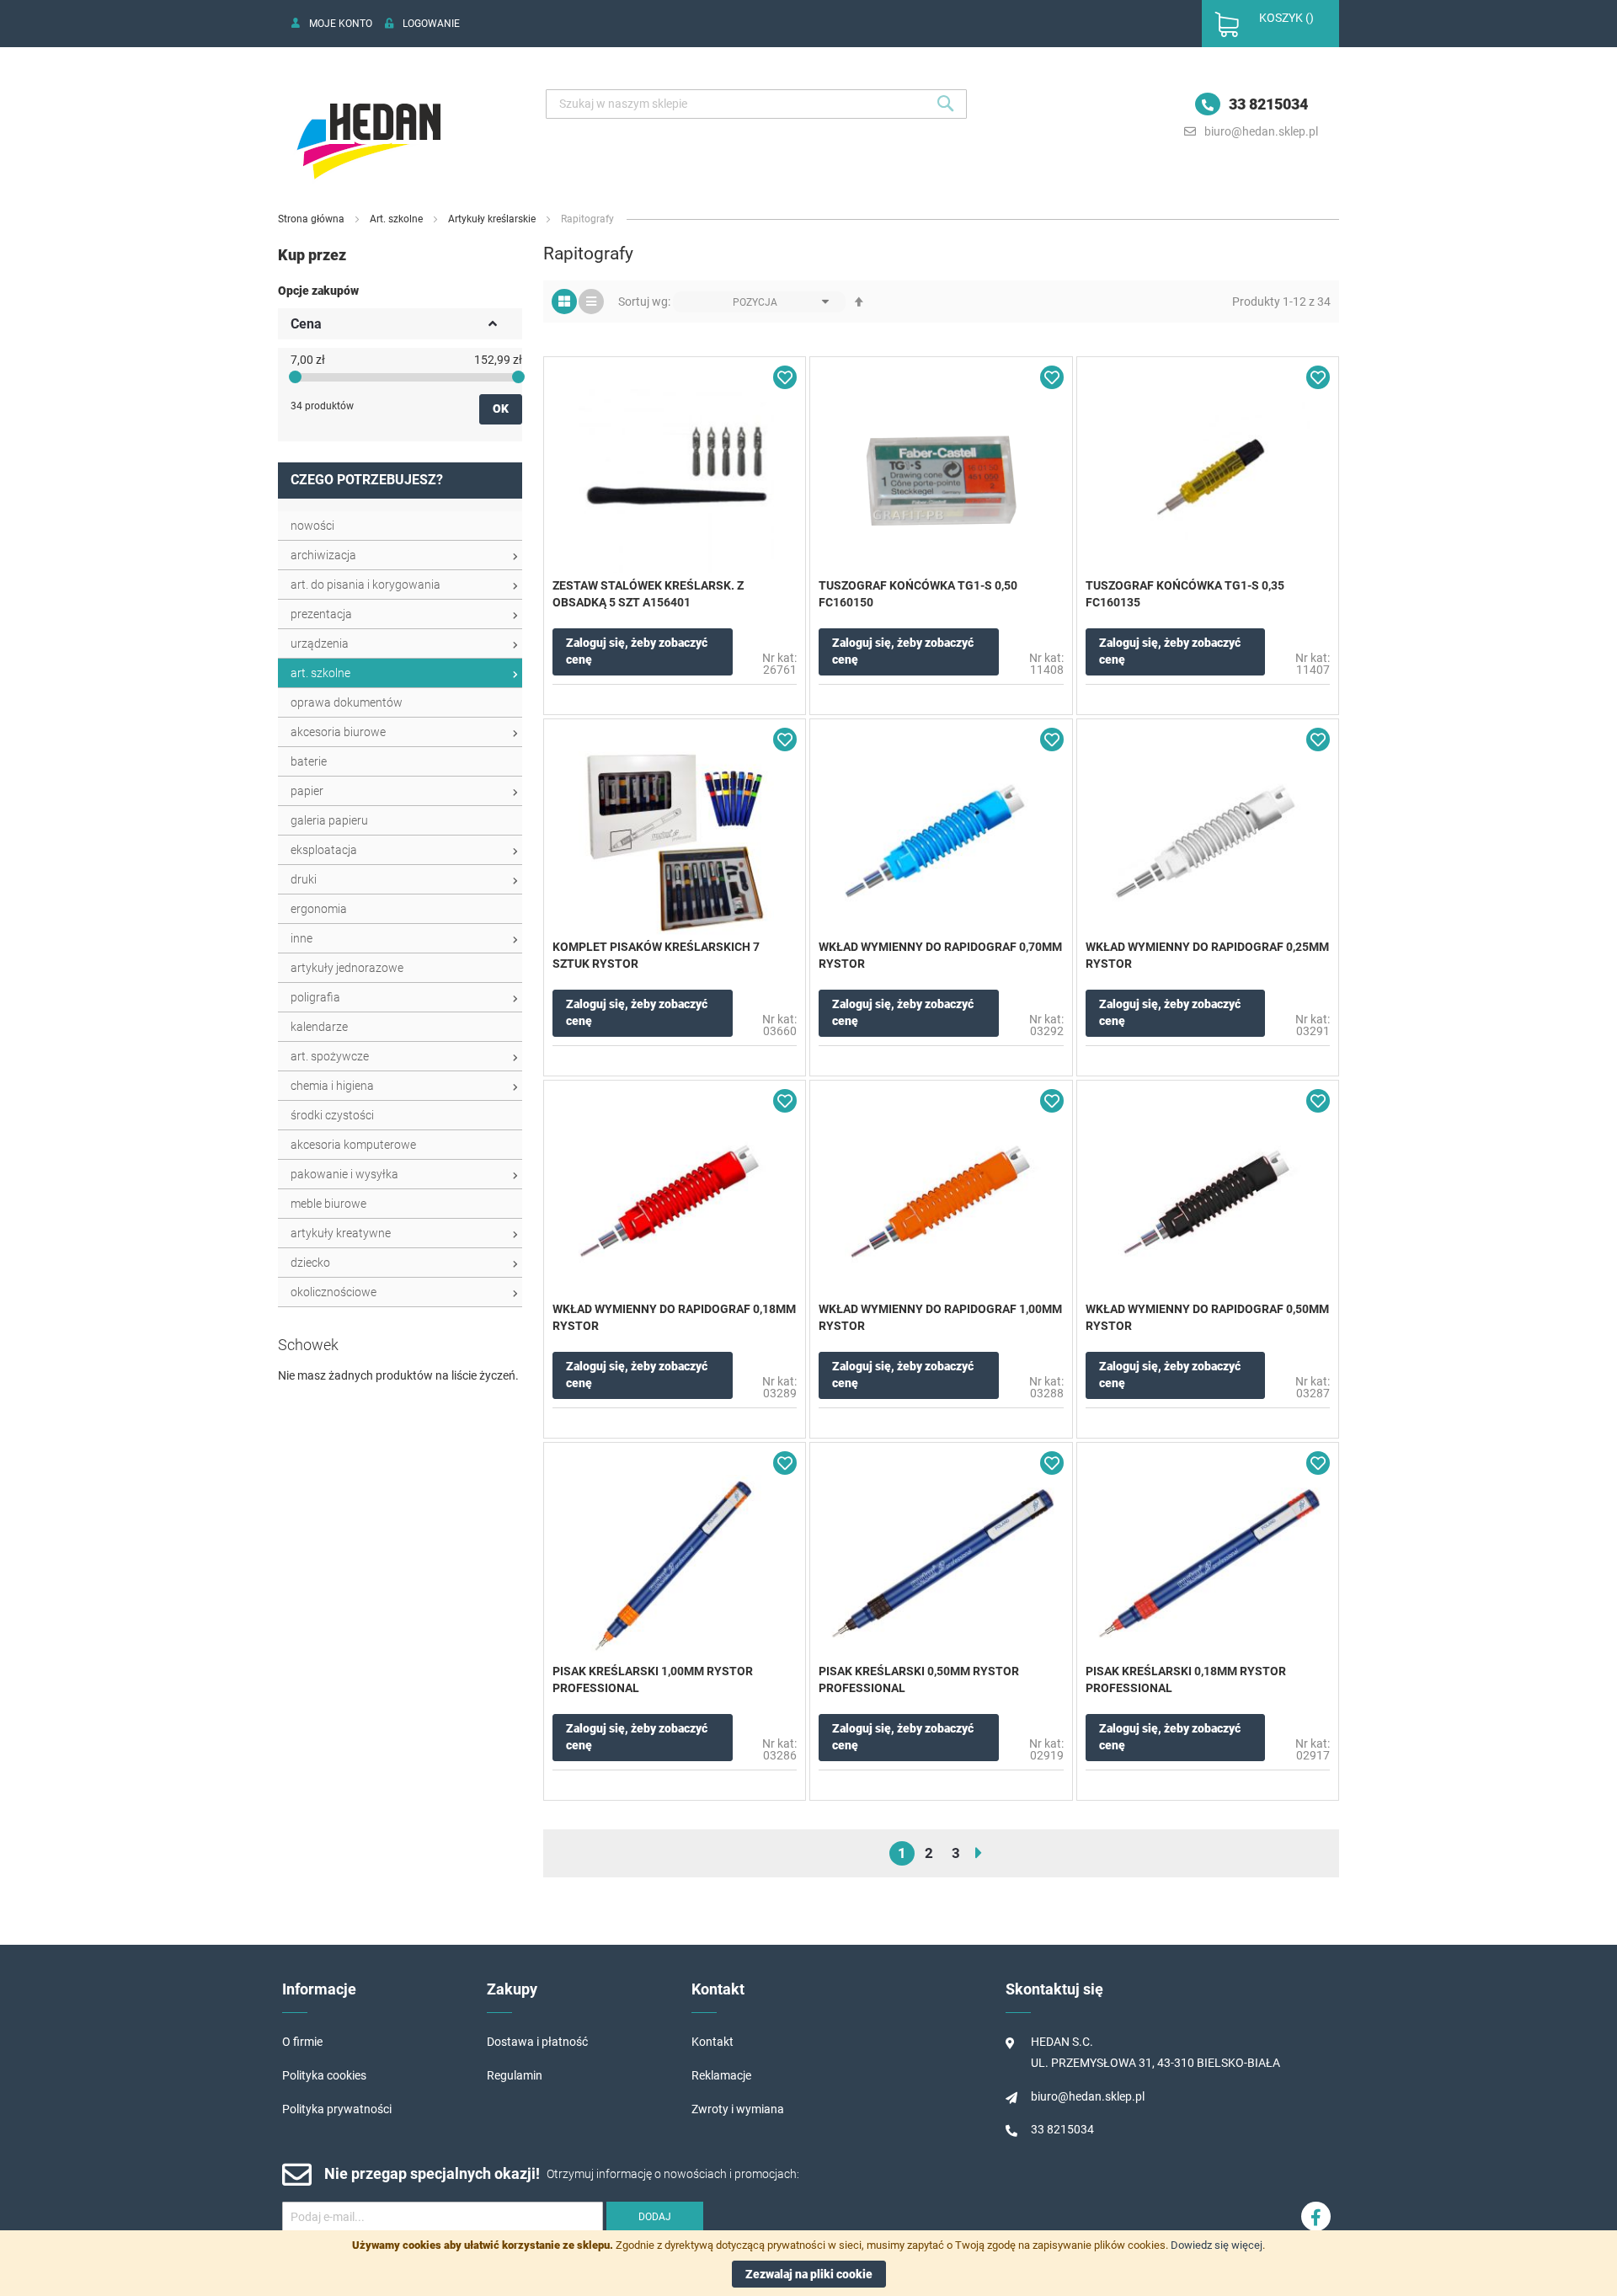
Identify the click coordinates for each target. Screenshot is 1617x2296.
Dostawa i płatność (537, 2042)
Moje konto (341, 24)
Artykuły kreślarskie (493, 219)
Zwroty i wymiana (738, 2109)
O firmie (302, 2042)
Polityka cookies (324, 2075)
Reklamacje (721, 2075)
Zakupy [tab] (512, 1989)
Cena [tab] (306, 324)
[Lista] (591, 302)
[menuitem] (400, 526)
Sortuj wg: (644, 302)
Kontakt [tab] (718, 1989)
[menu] (400, 909)
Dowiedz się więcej (1217, 2245)
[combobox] (756, 104)
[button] (785, 377)
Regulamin (515, 2075)
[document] (808, 2263)
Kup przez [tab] (312, 255)
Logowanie (431, 24)
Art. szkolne (398, 219)
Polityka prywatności (337, 2109)
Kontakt (712, 2042)
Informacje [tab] (319, 1989)
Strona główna (312, 219)
